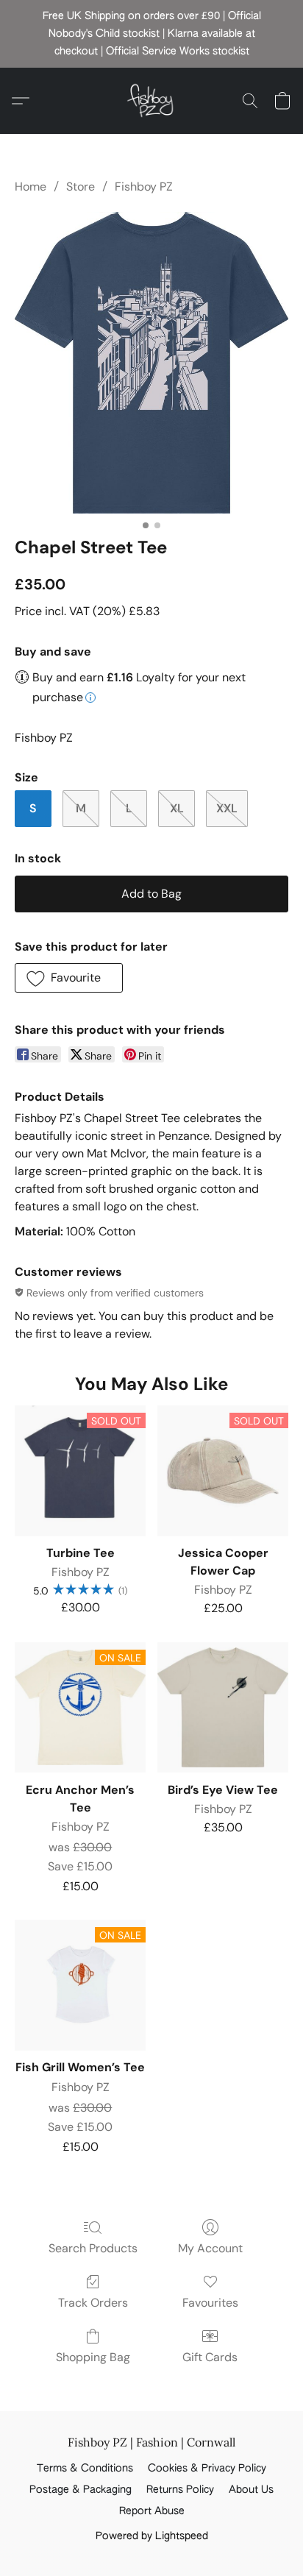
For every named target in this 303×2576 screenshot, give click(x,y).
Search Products (93, 2248)
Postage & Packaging (81, 2490)
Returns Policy (180, 2490)
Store (81, 187)
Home (31, 187)
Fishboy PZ (144, 187)
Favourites (210, 2303)
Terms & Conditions (85, 2469)
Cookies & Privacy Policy (207, 2469)
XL (177, 808)
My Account (210, 2248)
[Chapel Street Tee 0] (151, 362)
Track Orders (93, 2303)
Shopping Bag (93, 2357)
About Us (251, 2490)
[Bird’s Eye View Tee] (223, 1708)
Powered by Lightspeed (152, 2536)
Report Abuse (152, 2511)
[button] (151, 101)
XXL (227, 808)
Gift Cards (210, 2357)
